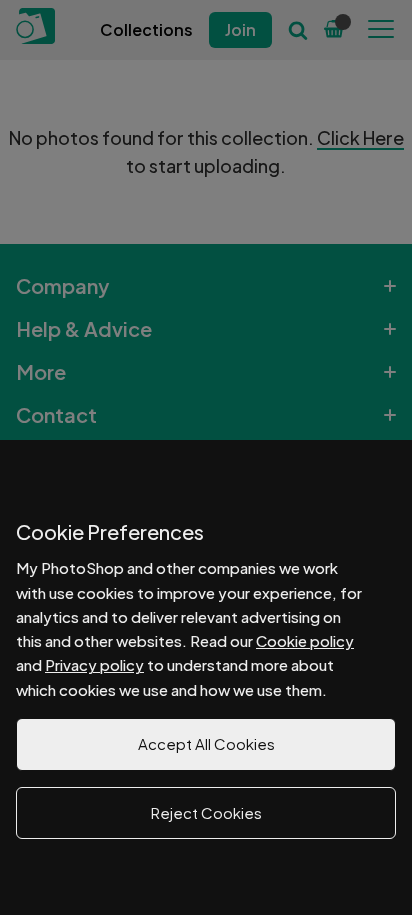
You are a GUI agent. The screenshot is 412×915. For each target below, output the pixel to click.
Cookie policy (305, 640)
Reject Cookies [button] (206, 812)
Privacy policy (94, 664)
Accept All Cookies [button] (206, 743)
